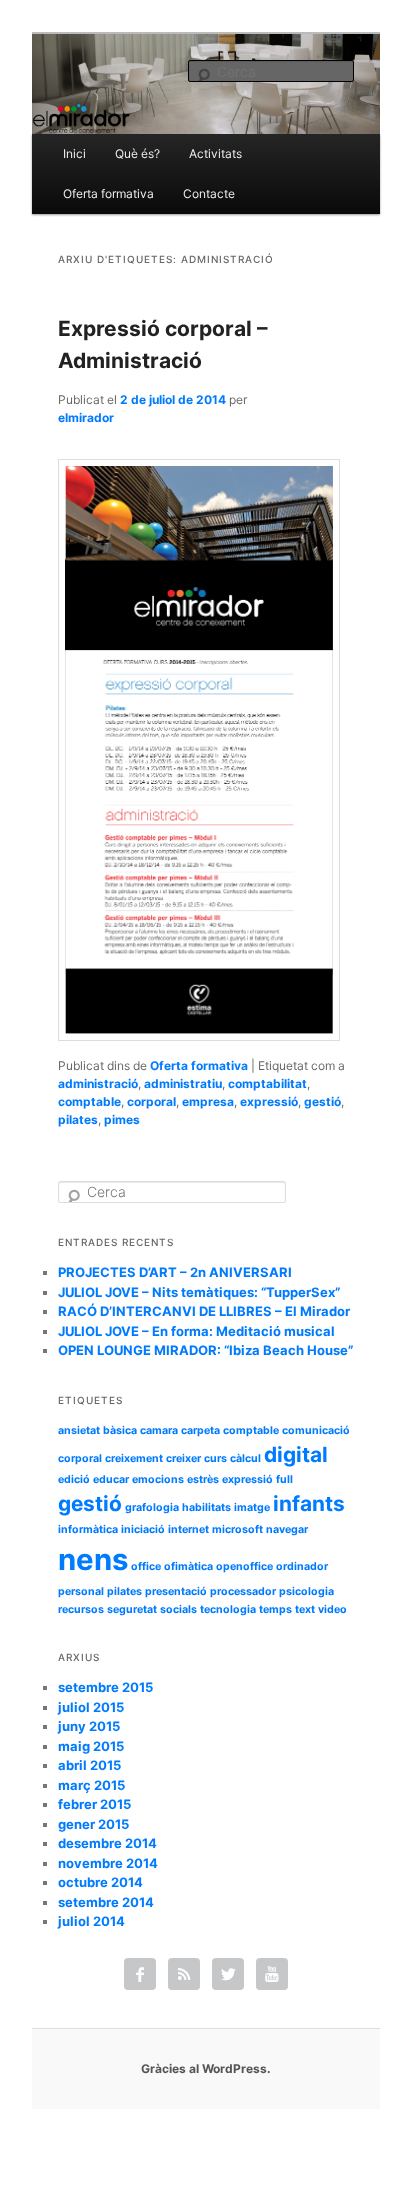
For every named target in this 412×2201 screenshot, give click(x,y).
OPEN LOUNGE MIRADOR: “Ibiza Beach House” (205, 1350)
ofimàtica (188, 1566)
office (146, 1566)
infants (309, 1503)
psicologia (306, 1591)
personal (81, 1591)
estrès (203, 1479)
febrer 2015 (94, 1804)
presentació (176, 1591)
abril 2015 (89, 1765)
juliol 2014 (91, 1921)
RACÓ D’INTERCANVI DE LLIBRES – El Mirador (204, 1311)
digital (296, 1454)
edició (74, 1479)
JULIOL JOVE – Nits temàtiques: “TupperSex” (199, 1292)
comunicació (316, 1430)
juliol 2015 (91, 1707)
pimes (122, 1119)
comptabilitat (267, 1083)
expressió (269, 1101)
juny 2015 (89, 1726)
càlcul (245, 1458)
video (332, 1609)
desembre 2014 (107, 1843)
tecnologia (228, 1609)
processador (243, 1591)
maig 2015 (91, 1746)
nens (93, 1559)
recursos (81, 1609)
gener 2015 (93, 1824)
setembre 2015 (105, 1687)
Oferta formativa (108, 193)
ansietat (79, 1430)
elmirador (86, 417)
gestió (322, 1101)
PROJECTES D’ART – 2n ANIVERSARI (175, 1272)
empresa (208, 1101)
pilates (78, 1119)
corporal (151, 1101)
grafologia (152, 1507)
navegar (287, 1529)
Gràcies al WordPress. (206, 2068)
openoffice (244, 1566)
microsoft (237, 1529)
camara (159, 1430)
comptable (89, 1101)
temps (275, 1609)
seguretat (132, 1609)
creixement (134, 1458)
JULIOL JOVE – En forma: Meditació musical (196, 1331)
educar (111, 1479)
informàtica (88, 1529)
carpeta (200, 1430)
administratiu (183, 1083)
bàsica (120, 1430)
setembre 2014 (106, 1902)
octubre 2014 (100, 1882)
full (284, 1479)
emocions (158, 1479)
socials (178, 1609)
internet (188, 1529)
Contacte (209, 193)
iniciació (143, 1529)
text (305, 1609)
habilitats (206, 1507)
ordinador (302, 1566)
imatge (252, 1507)
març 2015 (91, 1785)
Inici (74, 153)
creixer (183, 1458)
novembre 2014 (108, 1863)
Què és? (137, 153)
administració (98, 1083)
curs (215, 1458)
